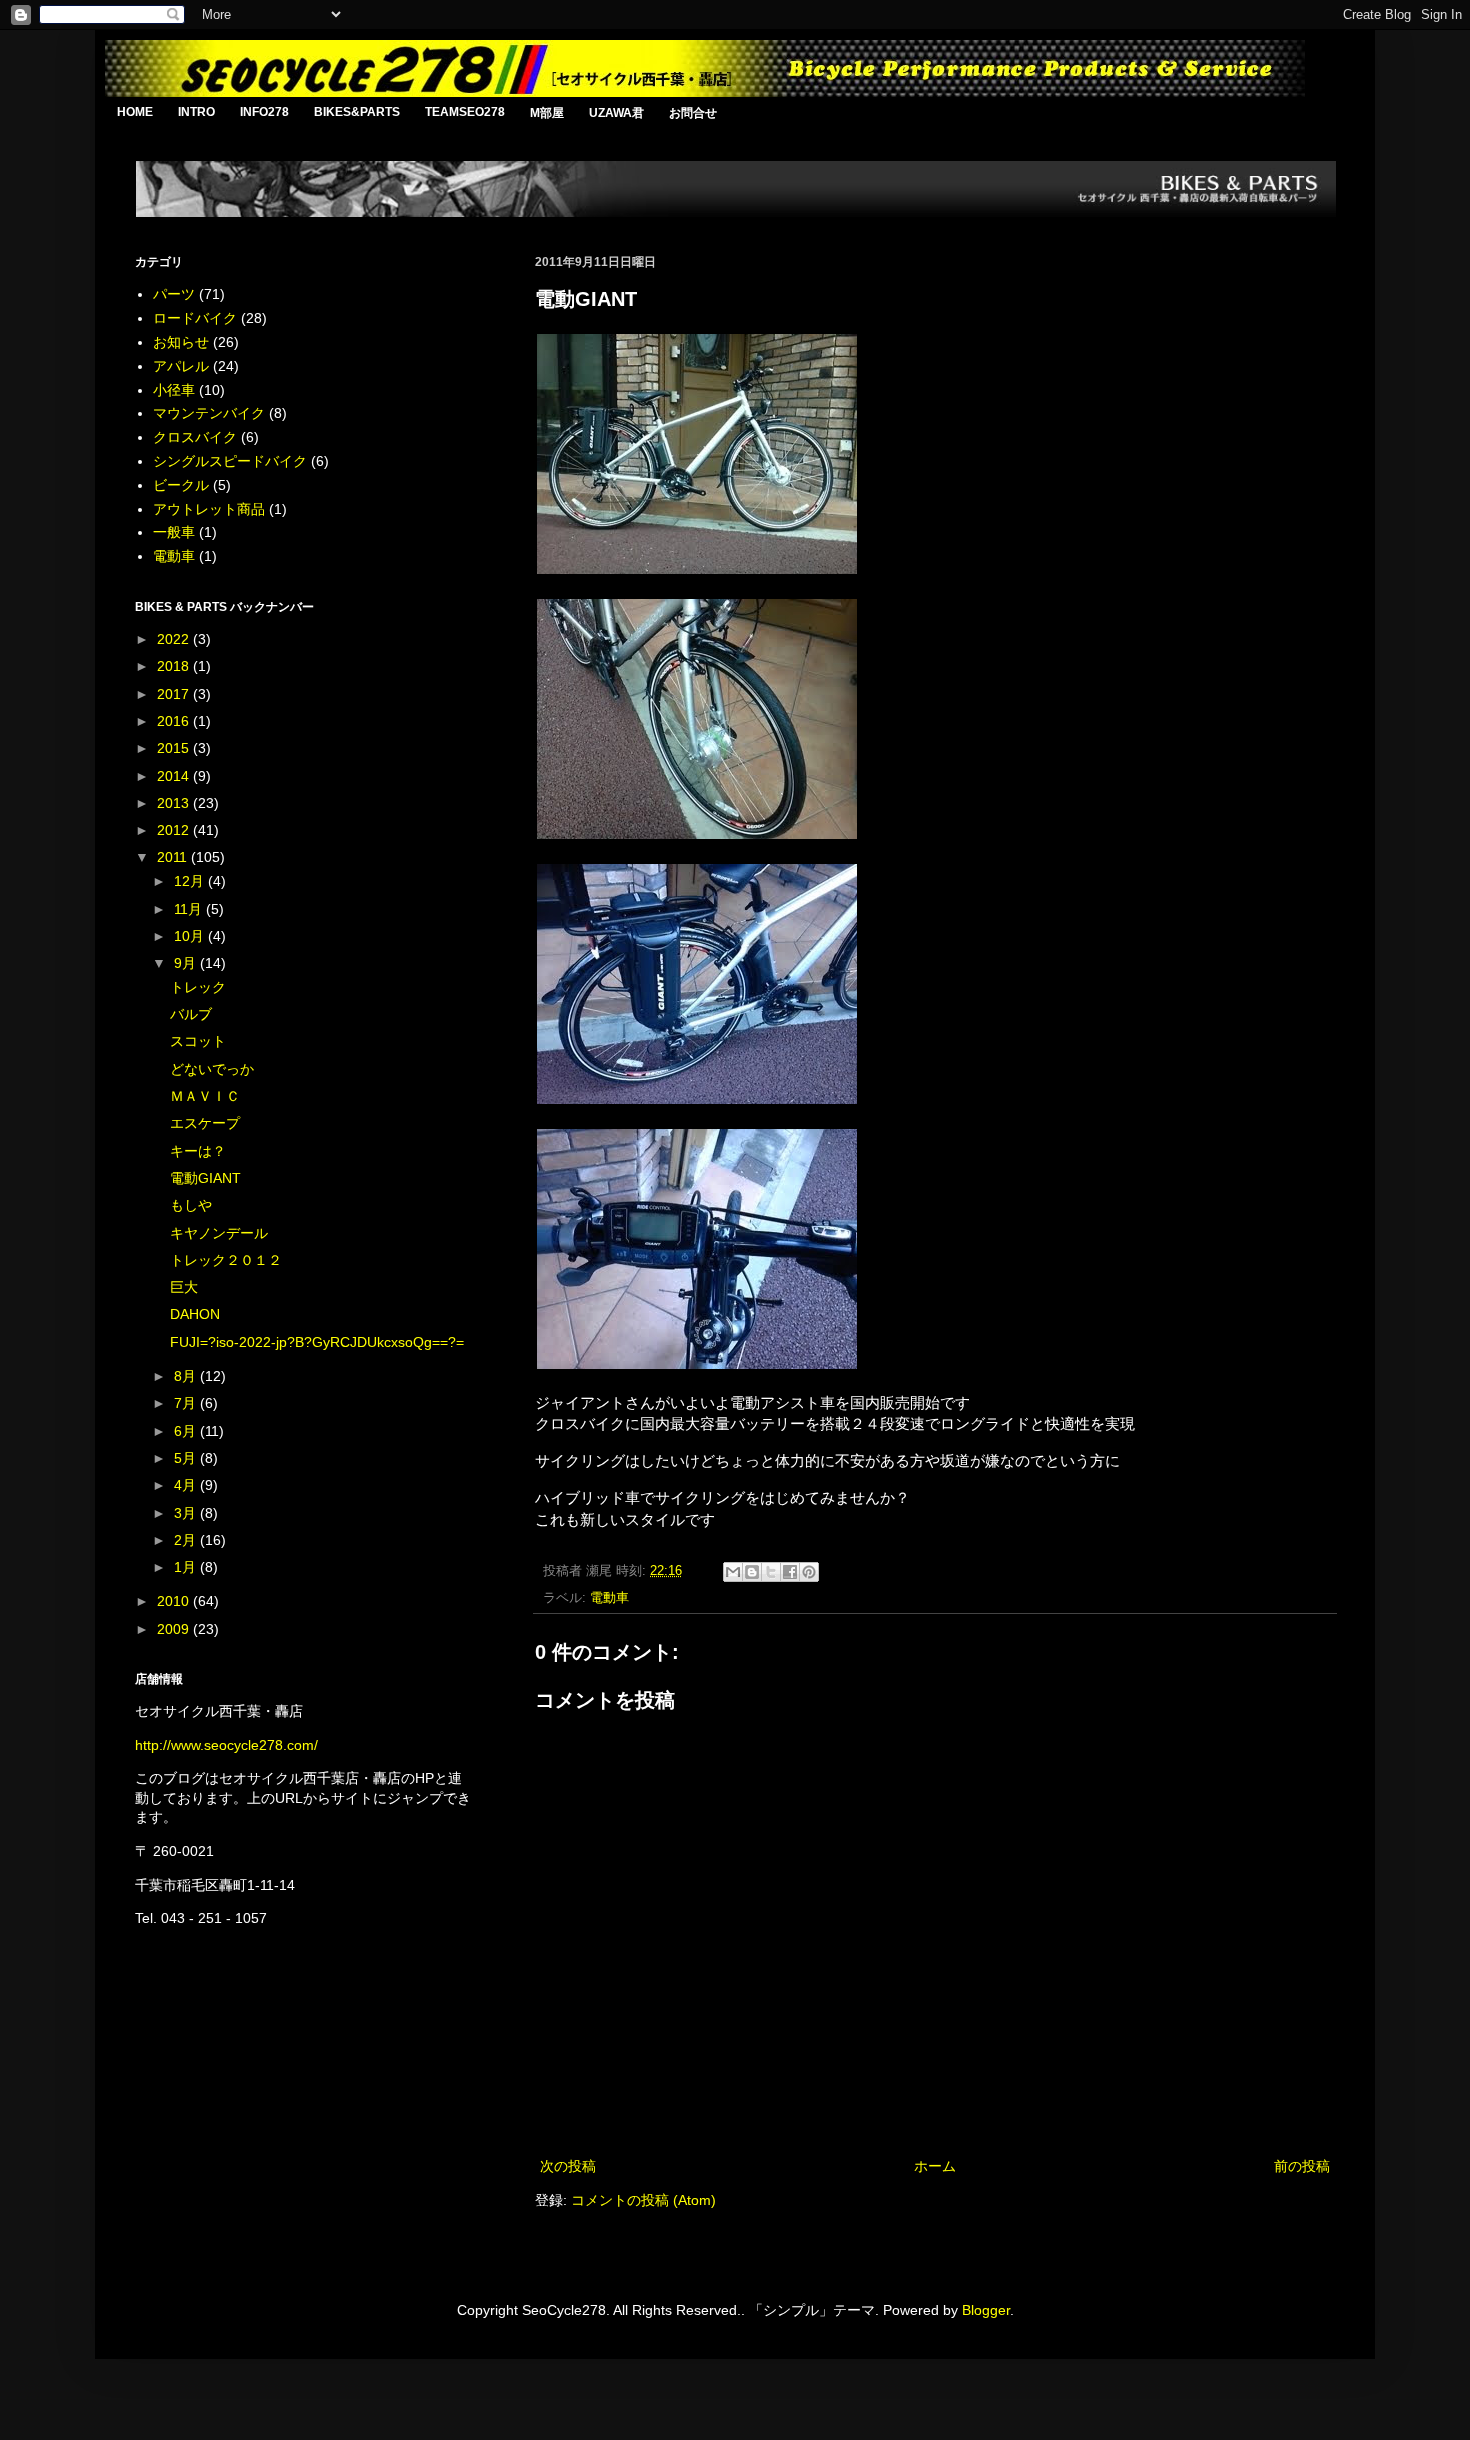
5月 (187, 1458)
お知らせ (181, 342)
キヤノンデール (219, 1233)
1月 (187, 1567)
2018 (175, 666)
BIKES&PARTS (357, 112)
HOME (135, 112)
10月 (191, 936)
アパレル (181, 366)
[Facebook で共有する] (790, 1572)
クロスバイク (195, 437)
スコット (198, 1041)
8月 (187, 1376)
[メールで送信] (733, 1572)
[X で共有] (771, 1572)
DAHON (195, 1314)
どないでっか (212, 1069)
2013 (175, 803)
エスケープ (205, 1123)
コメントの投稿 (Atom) (643, 2200)
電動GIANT (205, 1178)
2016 (175, 721)
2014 (175, 776)
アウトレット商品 (209, 509)
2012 (175, 830)
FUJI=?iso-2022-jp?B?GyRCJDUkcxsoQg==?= (317, 1342)
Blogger (986, 2310)
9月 (187, 963)
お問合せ (693, 113)
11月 (190, 909)
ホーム (935, 2166)
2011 (174, 857)
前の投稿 (1302, 2166)
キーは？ (198, 1151)
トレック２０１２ (226, 1260)
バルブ (191, 1014)
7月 (187, 1403)
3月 (187, 1513)
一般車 (174, 532)
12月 (191, 881)
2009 (175, 1629)
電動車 (609, 1598)
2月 (187, 1540)
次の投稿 (568, 2166)
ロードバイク (195, 318)
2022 (175, 639)
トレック (198, 987)
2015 (175, 748)
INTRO (196, 112)
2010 (175, 1601)
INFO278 (264, 112)
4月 (187, 1485)
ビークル (181, 485)
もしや (191, 1205)
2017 (175, 694)
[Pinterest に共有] (809, 1572)
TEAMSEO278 (465, 112)
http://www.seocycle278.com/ (226, 1745)
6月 (187, 1431)
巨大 (184, 1287)
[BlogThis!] (752, 1572)
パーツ (174, 294)
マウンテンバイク (209, 413)
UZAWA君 (616, 113)
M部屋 (547, 113)
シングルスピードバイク (230, 461)
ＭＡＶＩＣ (205, 1096)
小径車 (174, 390)
